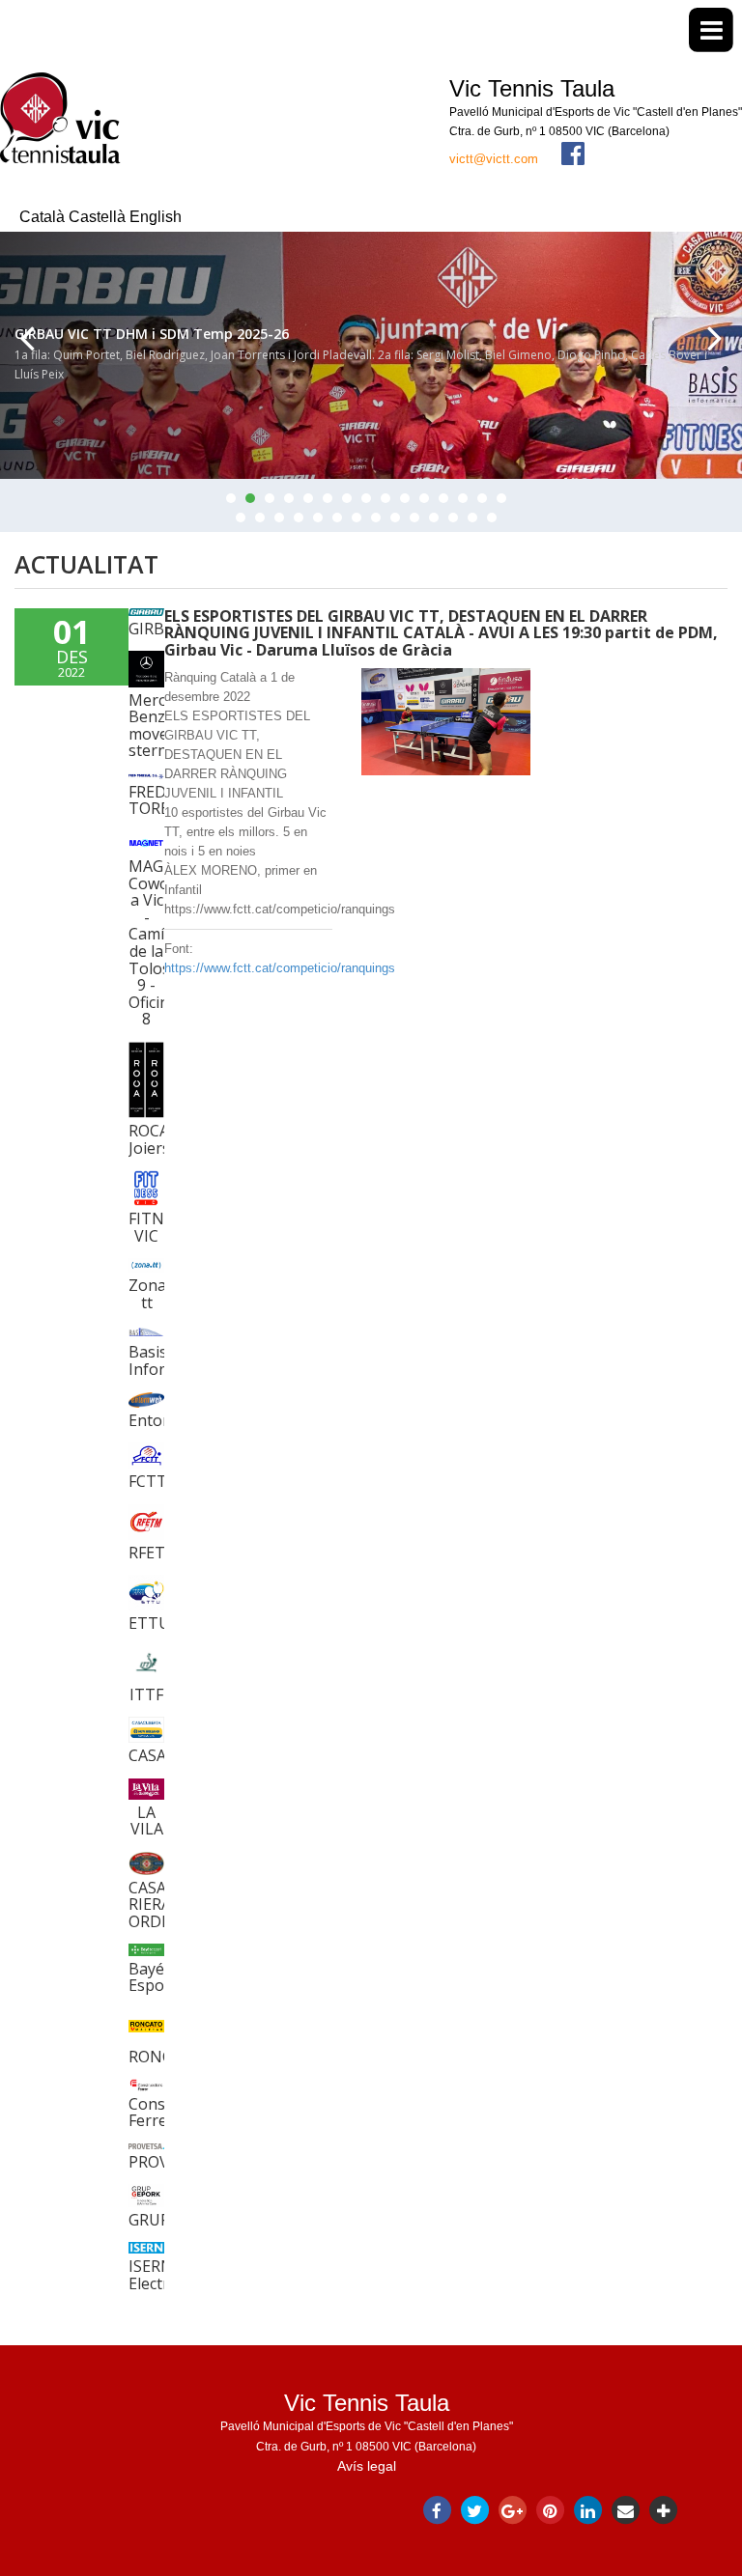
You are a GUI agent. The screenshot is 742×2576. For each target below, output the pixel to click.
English (156, 217)
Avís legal (367, 2466)
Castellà (99, 217)
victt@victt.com (494, 159)
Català (44, 217)
